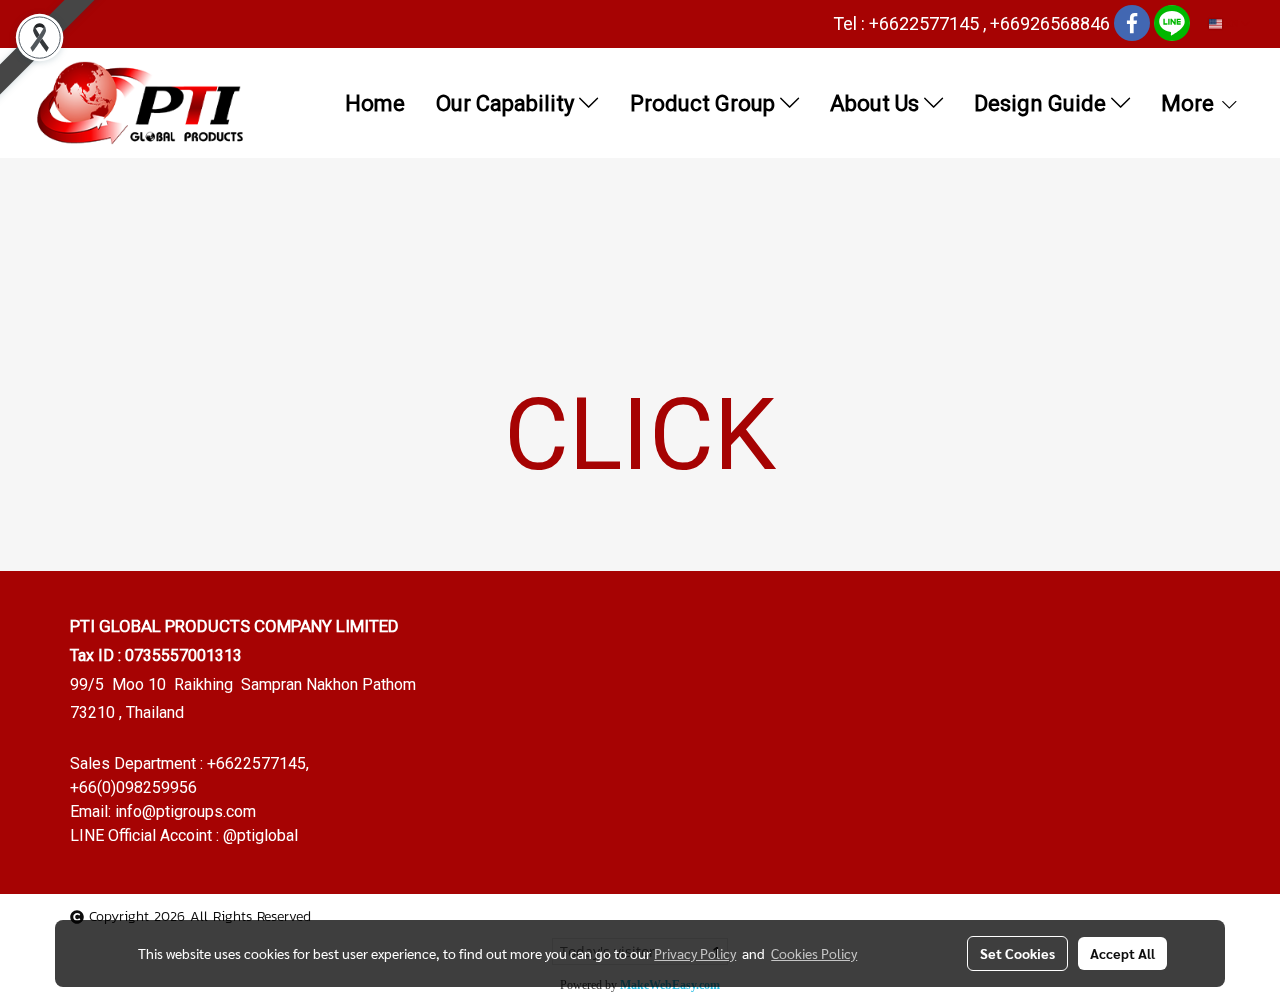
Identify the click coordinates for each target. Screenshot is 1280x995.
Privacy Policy (695, 953)
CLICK (640, 434)
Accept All (1122, 953)
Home (375, 103)
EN (1231, 23)
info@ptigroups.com (185, 811)
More (1190, 103)
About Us (877, 103)
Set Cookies (1017, 953)
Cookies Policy (814, 953)
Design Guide (1042, 103)
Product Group (705, 103)
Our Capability (507, 103)
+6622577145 (256, 763)
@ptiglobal (260, 835)
